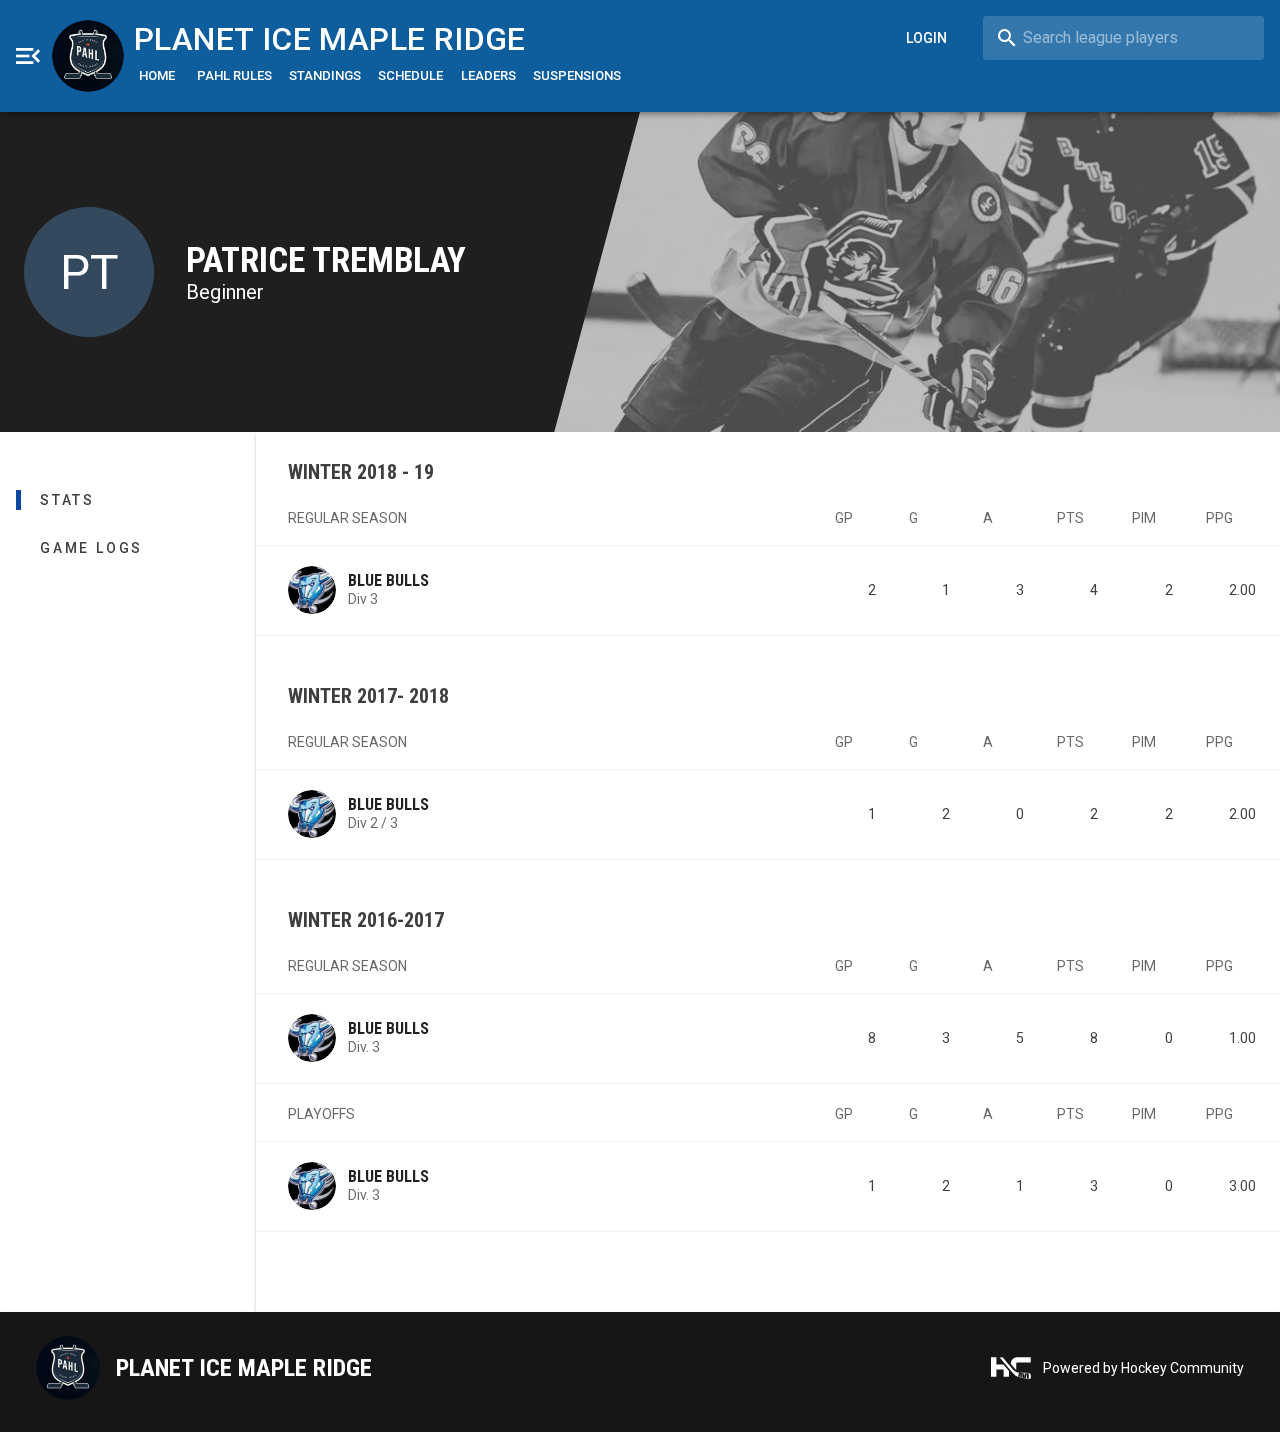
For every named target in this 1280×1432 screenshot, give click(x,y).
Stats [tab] (67, 500)
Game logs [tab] (91, 548)
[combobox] (1123, 38)
